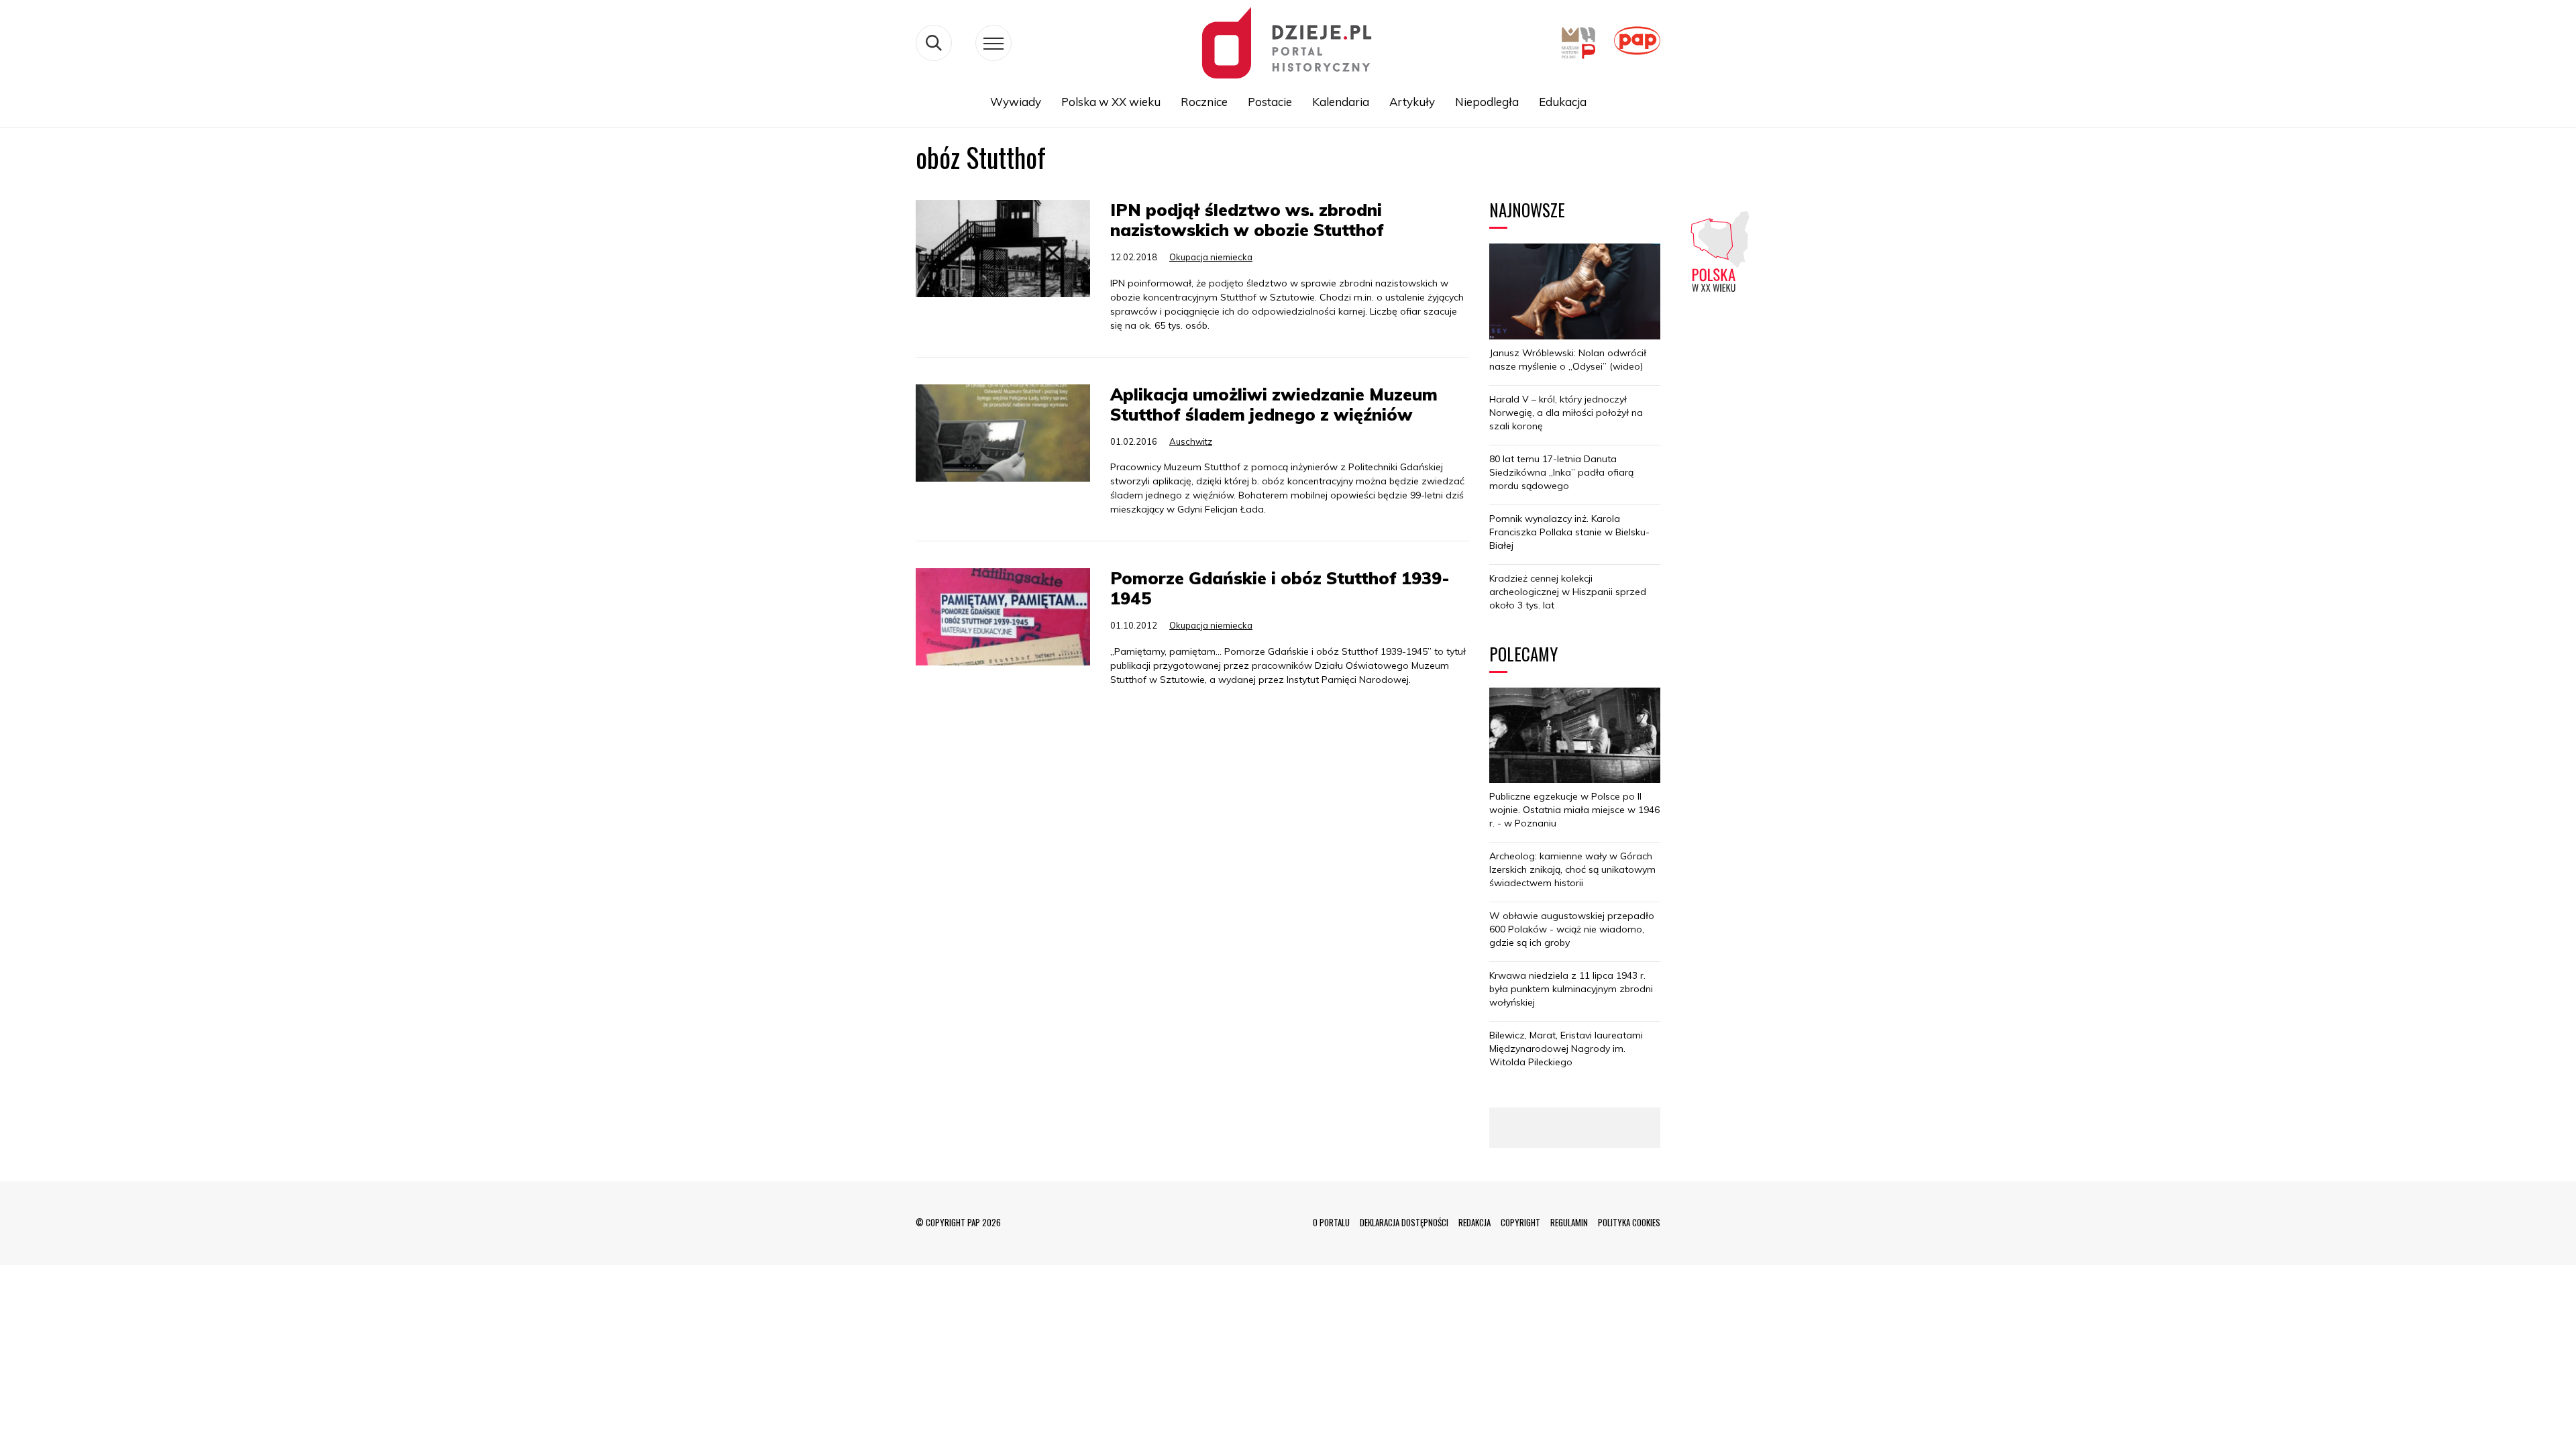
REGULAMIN (1569, 1222)
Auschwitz (1191, 441)
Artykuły (1412, 102)
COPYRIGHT (1520, 1222)
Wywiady (1016, 102)
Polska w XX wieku (1111, 102)
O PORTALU (1331, 1222)
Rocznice (1204, 102)
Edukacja (1563, 102)
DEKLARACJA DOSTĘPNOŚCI (1404, 1222)
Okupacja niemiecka (1211, 257)
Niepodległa (1487, 102)
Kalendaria (1341, 102)
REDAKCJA (1474, 1222)
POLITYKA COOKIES (1629, 1222)
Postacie (1270, 102)
